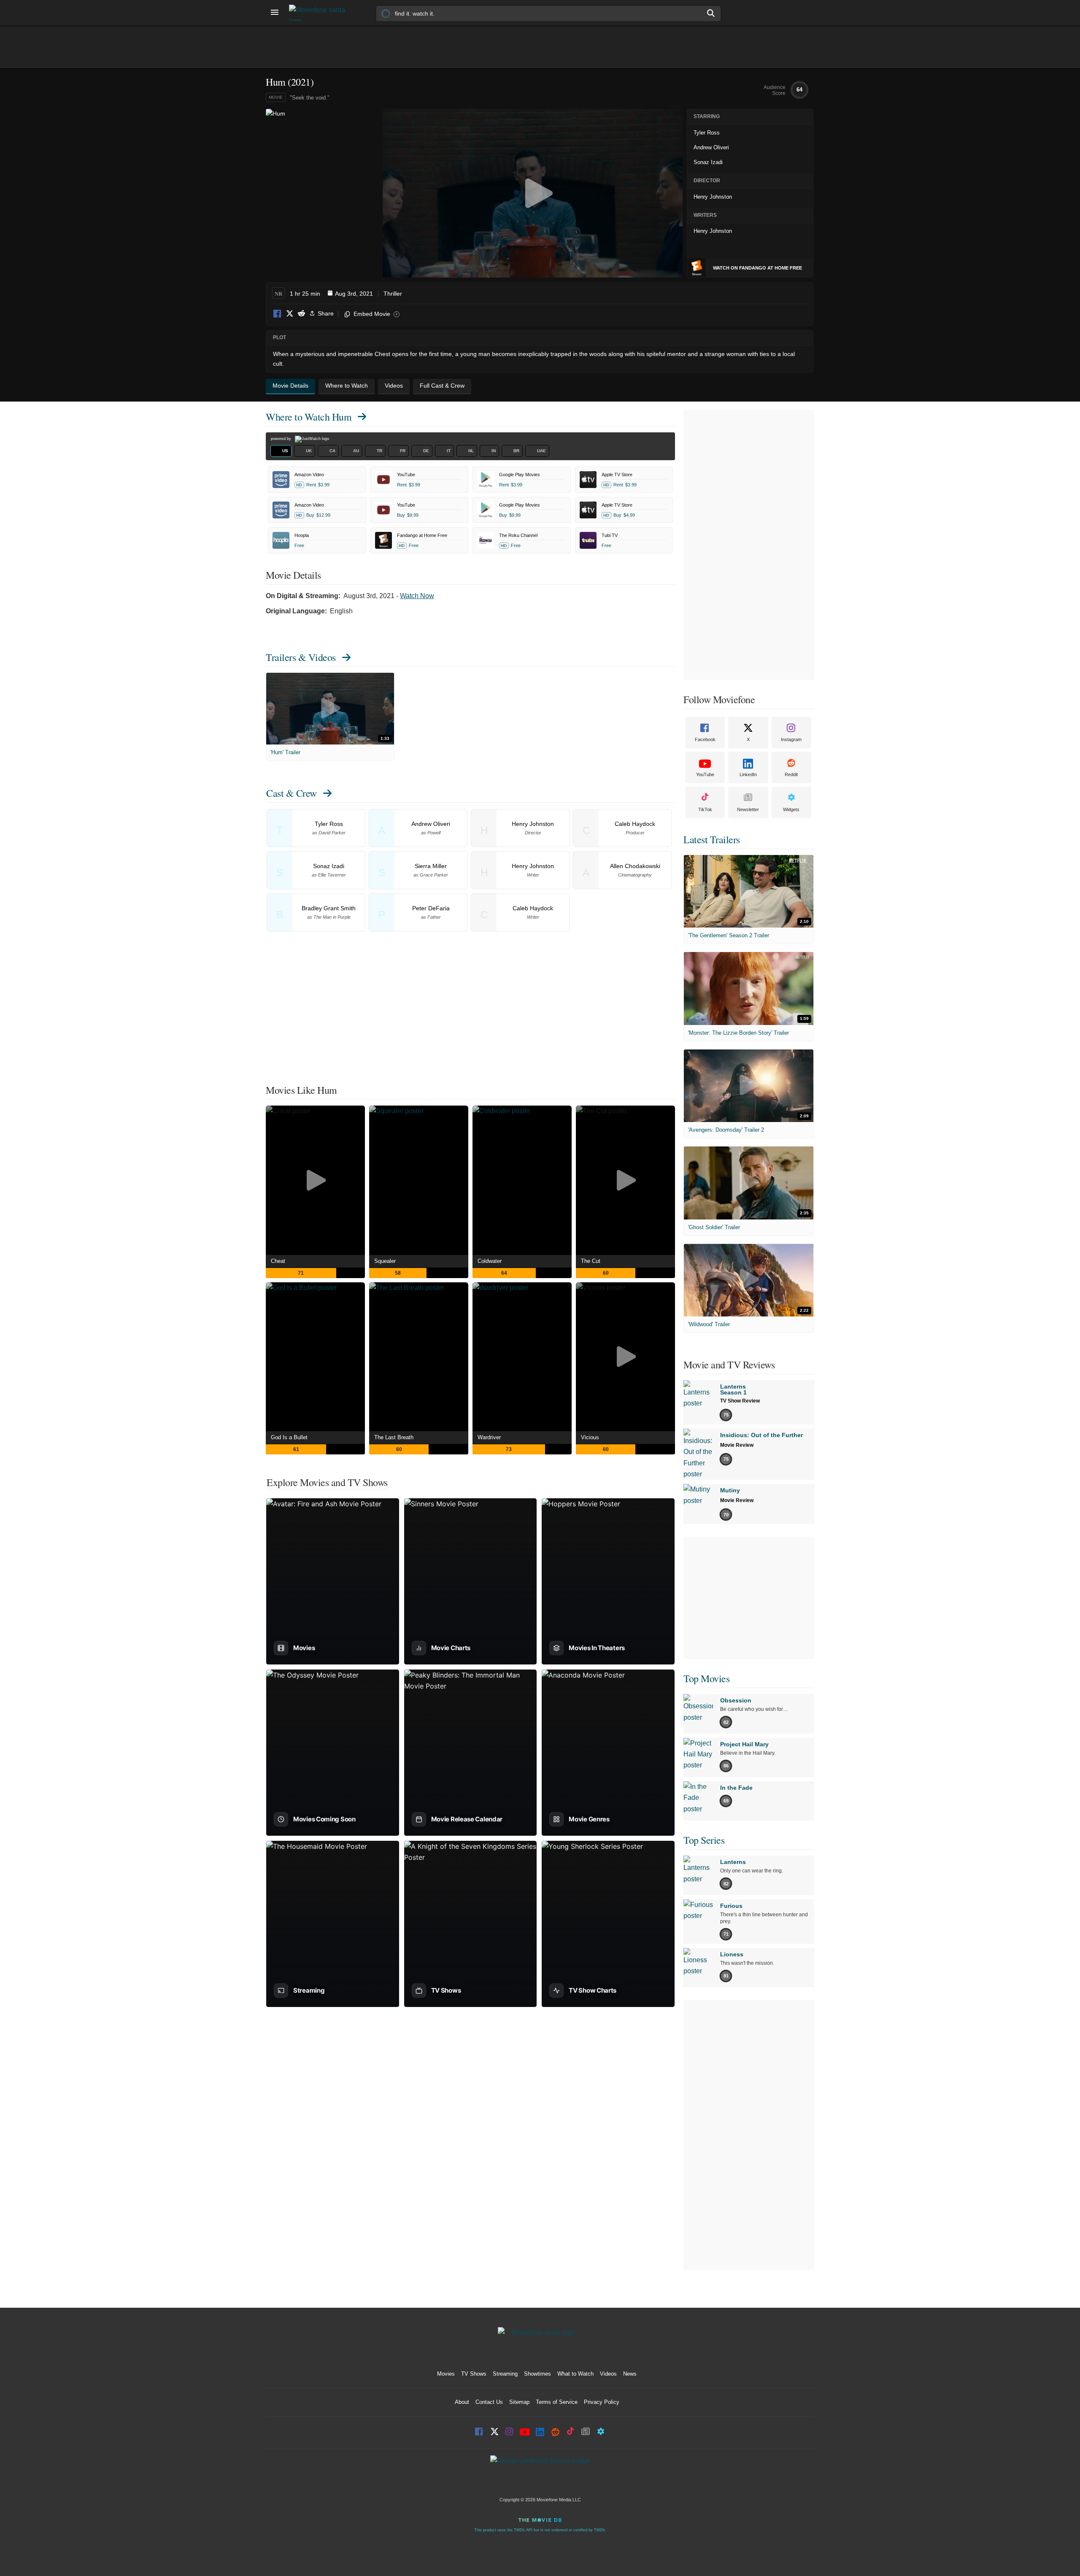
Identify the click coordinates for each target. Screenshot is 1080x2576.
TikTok (705, 809)
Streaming (505, 2374)
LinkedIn (748, 774)
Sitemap (519, 2402)
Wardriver (489, 1437)
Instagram (791, 739)
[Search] (711, 13)
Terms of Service (557, 2402)
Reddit (301, 314)
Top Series (704, 1840)
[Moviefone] (321, 13)
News (630, 2374)
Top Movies (706, 1678)
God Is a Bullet (289, 1437)
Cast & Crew (292, 793)
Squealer (385, 1261)
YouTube (705, 774)
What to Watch (575, 2374)
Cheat (278, 1261)
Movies (446, 2374)
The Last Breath (394, 1437)
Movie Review (737, 1445)
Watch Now (417, 596)
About (462, 2402)
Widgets (791, 809)
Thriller (393, 294)
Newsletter (748, 809)
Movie (276, 97)
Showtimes (537, 2374)
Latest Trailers (712, 839)
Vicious (590, 1437)
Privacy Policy (602, 2402)
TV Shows (474, 2374)
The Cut (591, 1261)
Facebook (278, 314)
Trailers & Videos (301, 657)
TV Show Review (740, 1401)
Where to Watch (309, 417)
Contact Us (489, 2402)
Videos (608, 2374)
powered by (282, 439)
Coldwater (490, 1261)
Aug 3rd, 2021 (354, 294)
